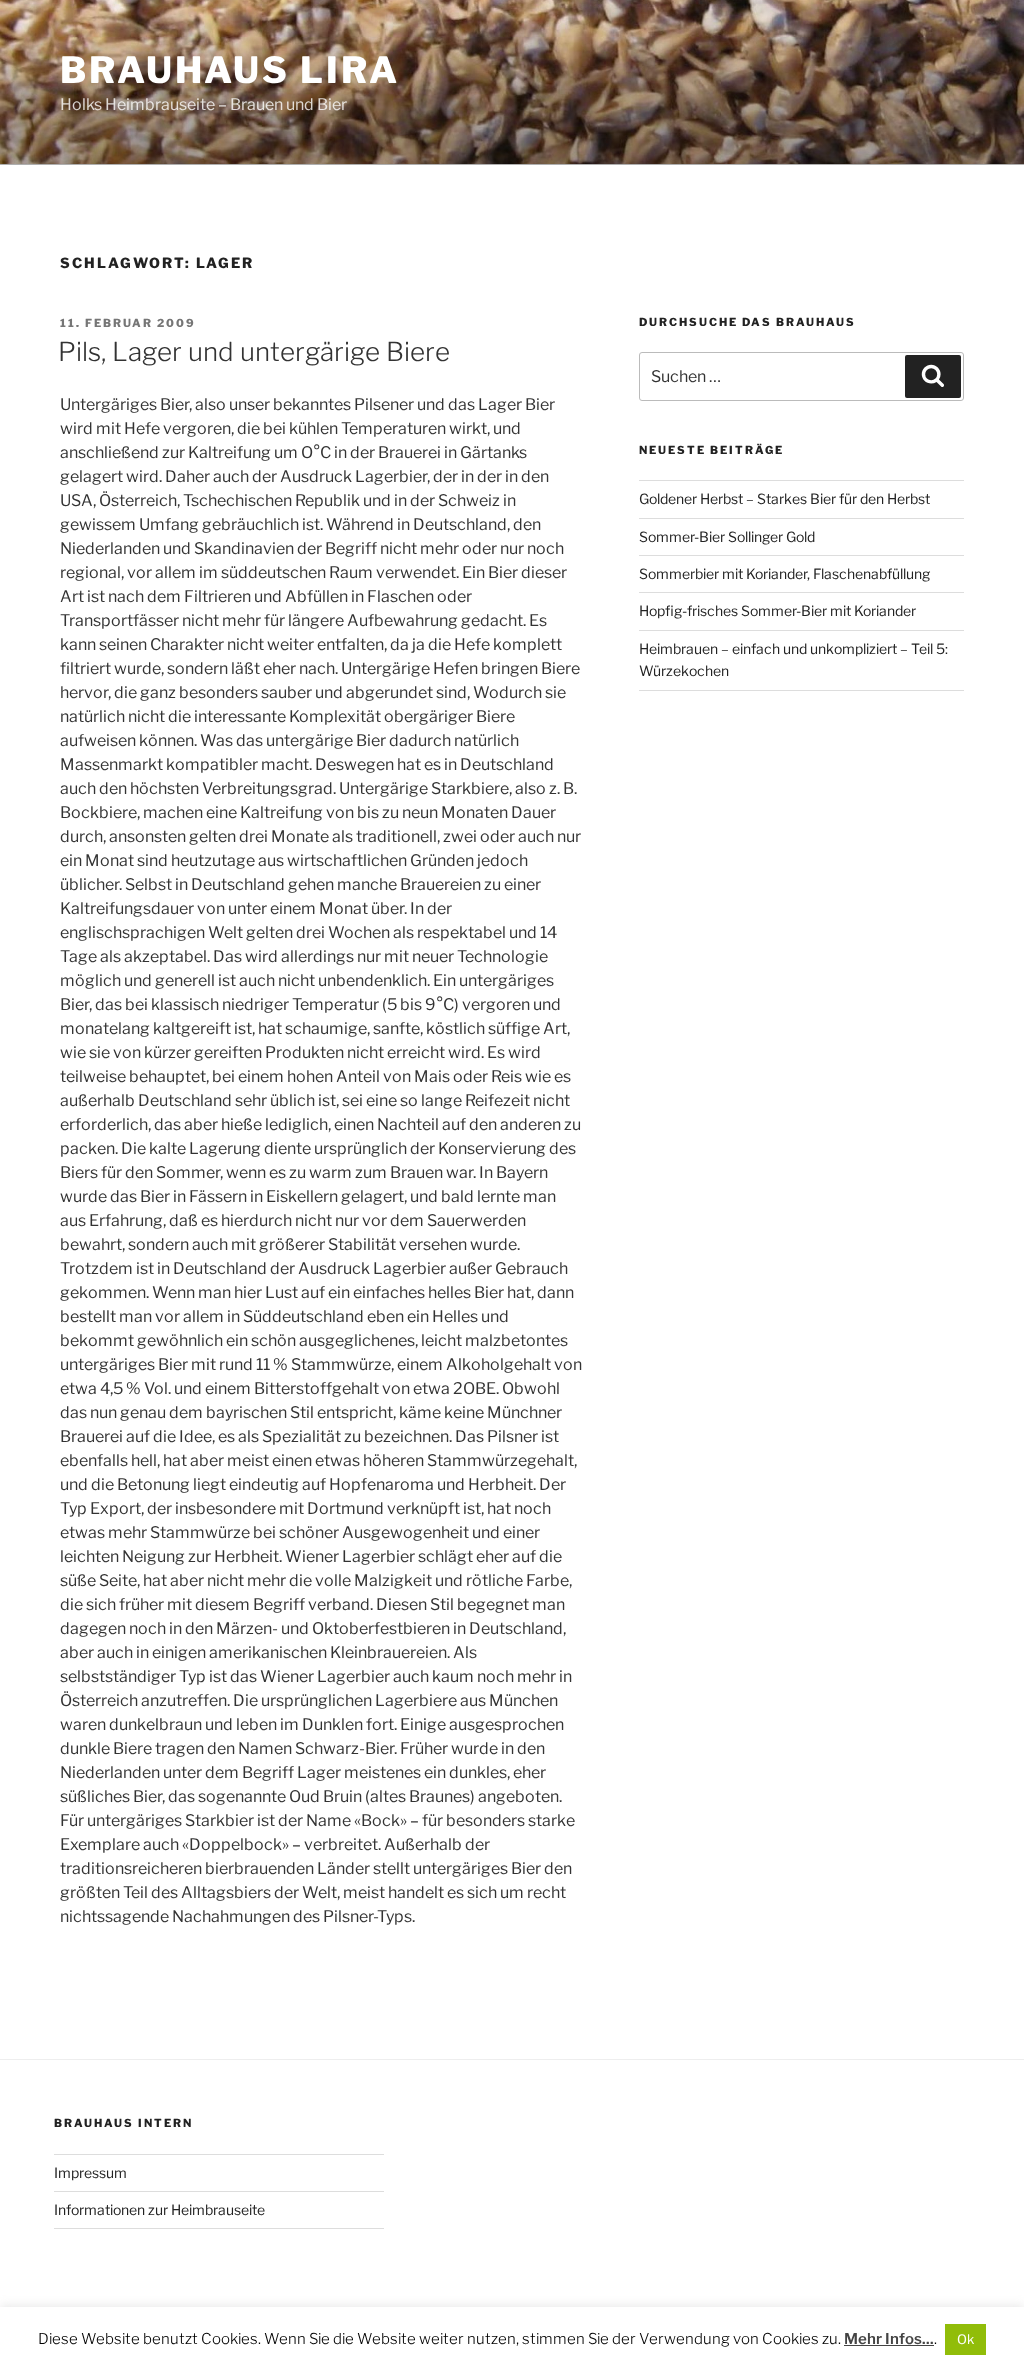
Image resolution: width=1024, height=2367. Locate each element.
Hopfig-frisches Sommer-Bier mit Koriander (777, 610)
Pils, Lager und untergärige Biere (254, 351)
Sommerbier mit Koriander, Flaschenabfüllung (784, 573)
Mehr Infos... (889, 2339)
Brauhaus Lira (229, 70)
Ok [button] (965, 2339)
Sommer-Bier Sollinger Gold (727, 536)
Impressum (90, 2172)
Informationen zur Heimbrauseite (159, 2209)
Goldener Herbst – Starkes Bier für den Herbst (784, 498)
